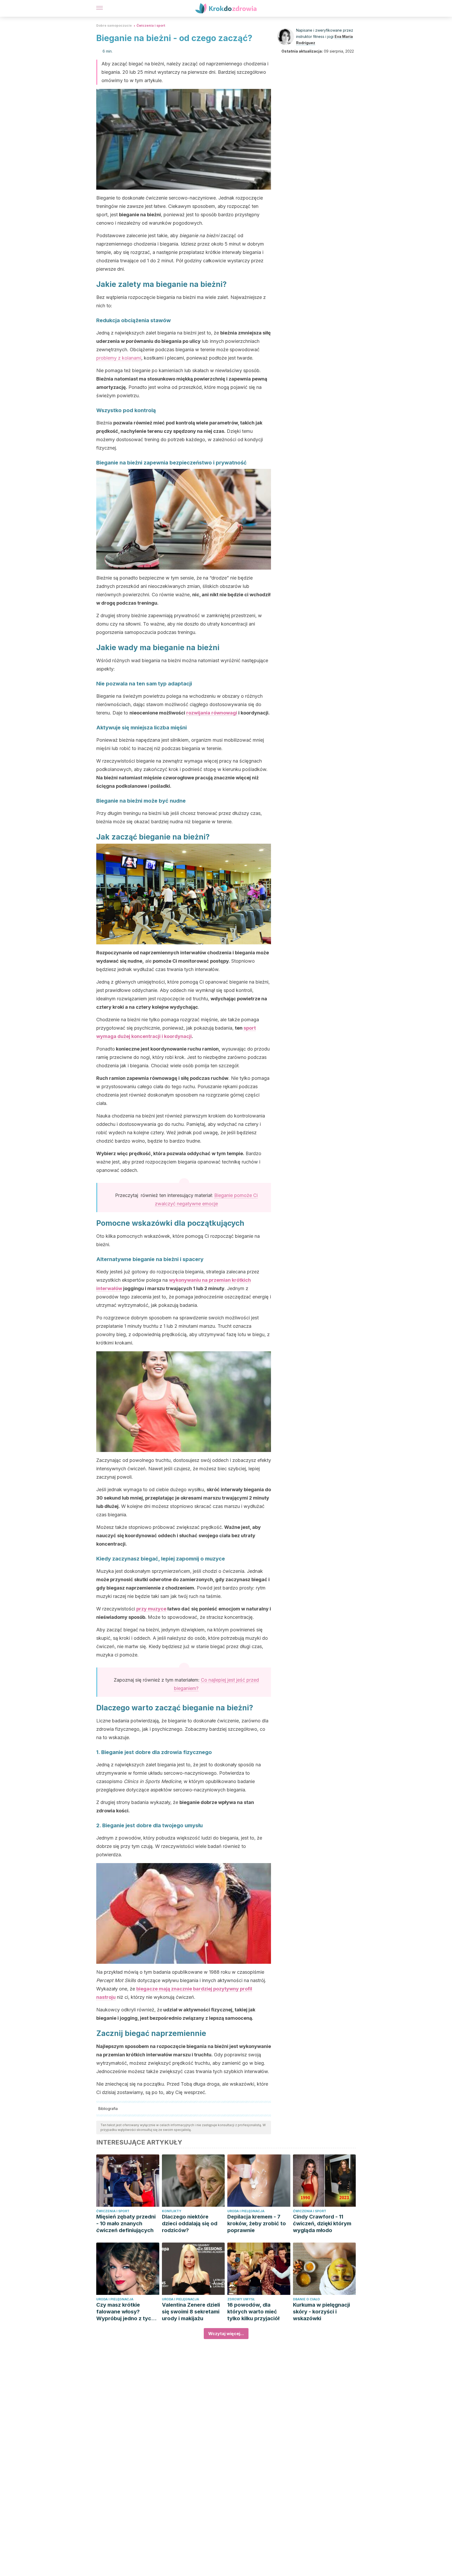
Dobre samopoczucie (114, 25)
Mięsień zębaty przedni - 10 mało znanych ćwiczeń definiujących (126, 2223)
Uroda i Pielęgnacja (246, 2211)
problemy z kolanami (119, 358)
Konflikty (172, 2211)
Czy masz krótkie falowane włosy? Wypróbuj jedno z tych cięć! (125, 2312)
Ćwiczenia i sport (151, 25)
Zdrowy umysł (241, 2299)
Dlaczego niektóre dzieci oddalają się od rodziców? (190, 2223)
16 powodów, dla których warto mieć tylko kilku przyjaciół (253, 2312)
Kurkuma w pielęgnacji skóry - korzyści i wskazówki (321, 2312)
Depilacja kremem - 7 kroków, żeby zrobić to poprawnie (257, 2223)
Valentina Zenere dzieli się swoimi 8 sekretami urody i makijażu (191, 2312)
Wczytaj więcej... (226, 2334)
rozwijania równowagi (212, 713)
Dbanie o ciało (306, 2299)
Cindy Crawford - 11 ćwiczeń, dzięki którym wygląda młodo (322, 2223)
